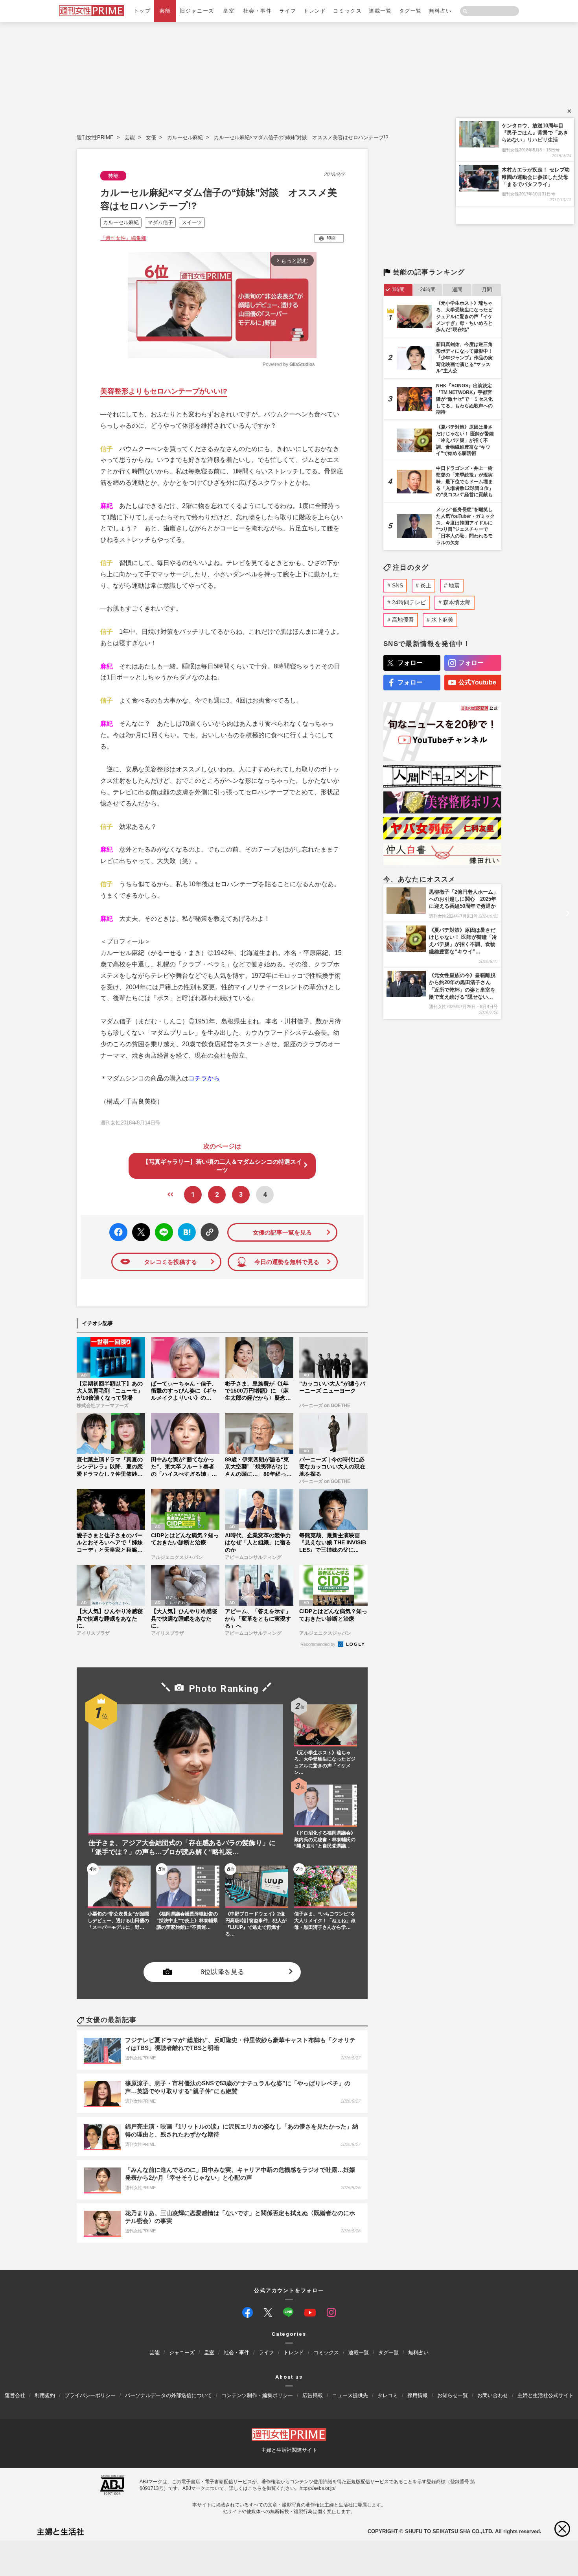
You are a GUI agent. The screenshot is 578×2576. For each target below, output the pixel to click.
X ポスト (140, 1230)
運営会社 (15, 2395)
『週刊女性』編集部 (123, 238)
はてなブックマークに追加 (185, 1232)
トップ (142, 11)
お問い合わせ (493, 2395)
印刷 (331, 238)
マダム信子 (160, 222)
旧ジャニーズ (197, 11)
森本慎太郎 (457, 602)
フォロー (410, 663)
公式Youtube (477, 682)
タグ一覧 (410, 11)
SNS (398, 585)
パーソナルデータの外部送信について (168, 2395)
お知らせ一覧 (453, 2395)
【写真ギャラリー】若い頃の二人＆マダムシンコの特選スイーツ (222, 1166)
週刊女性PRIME (95, 137)
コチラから (204, 1078)
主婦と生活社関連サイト (289, 2450)
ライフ (288, 11)
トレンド (315, 11)
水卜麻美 (442, 620)
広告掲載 (313, 2395)
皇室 (229, 11)
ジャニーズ (182, 2353)
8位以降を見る (222, 1972)
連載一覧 (380, 11)
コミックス (347, 11)
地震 (454, 585)
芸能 (165, 11)
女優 (151, 137)
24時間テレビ (409, 602)
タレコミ (388, 2395)
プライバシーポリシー (90, 2395)
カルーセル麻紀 (185, 137)
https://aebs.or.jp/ (318, 2488)
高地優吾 (403, 620)
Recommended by (318, 1644)
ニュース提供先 (350, 2395)
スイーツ (192, 222)
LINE (161, 1226)
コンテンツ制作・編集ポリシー (257, 2395)
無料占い (440, 11)
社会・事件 (258, 11)
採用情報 (418, 2395)
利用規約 (45, 2395)
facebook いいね (118, 1232)
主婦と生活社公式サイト (546, 2395)
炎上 (426, 585)
